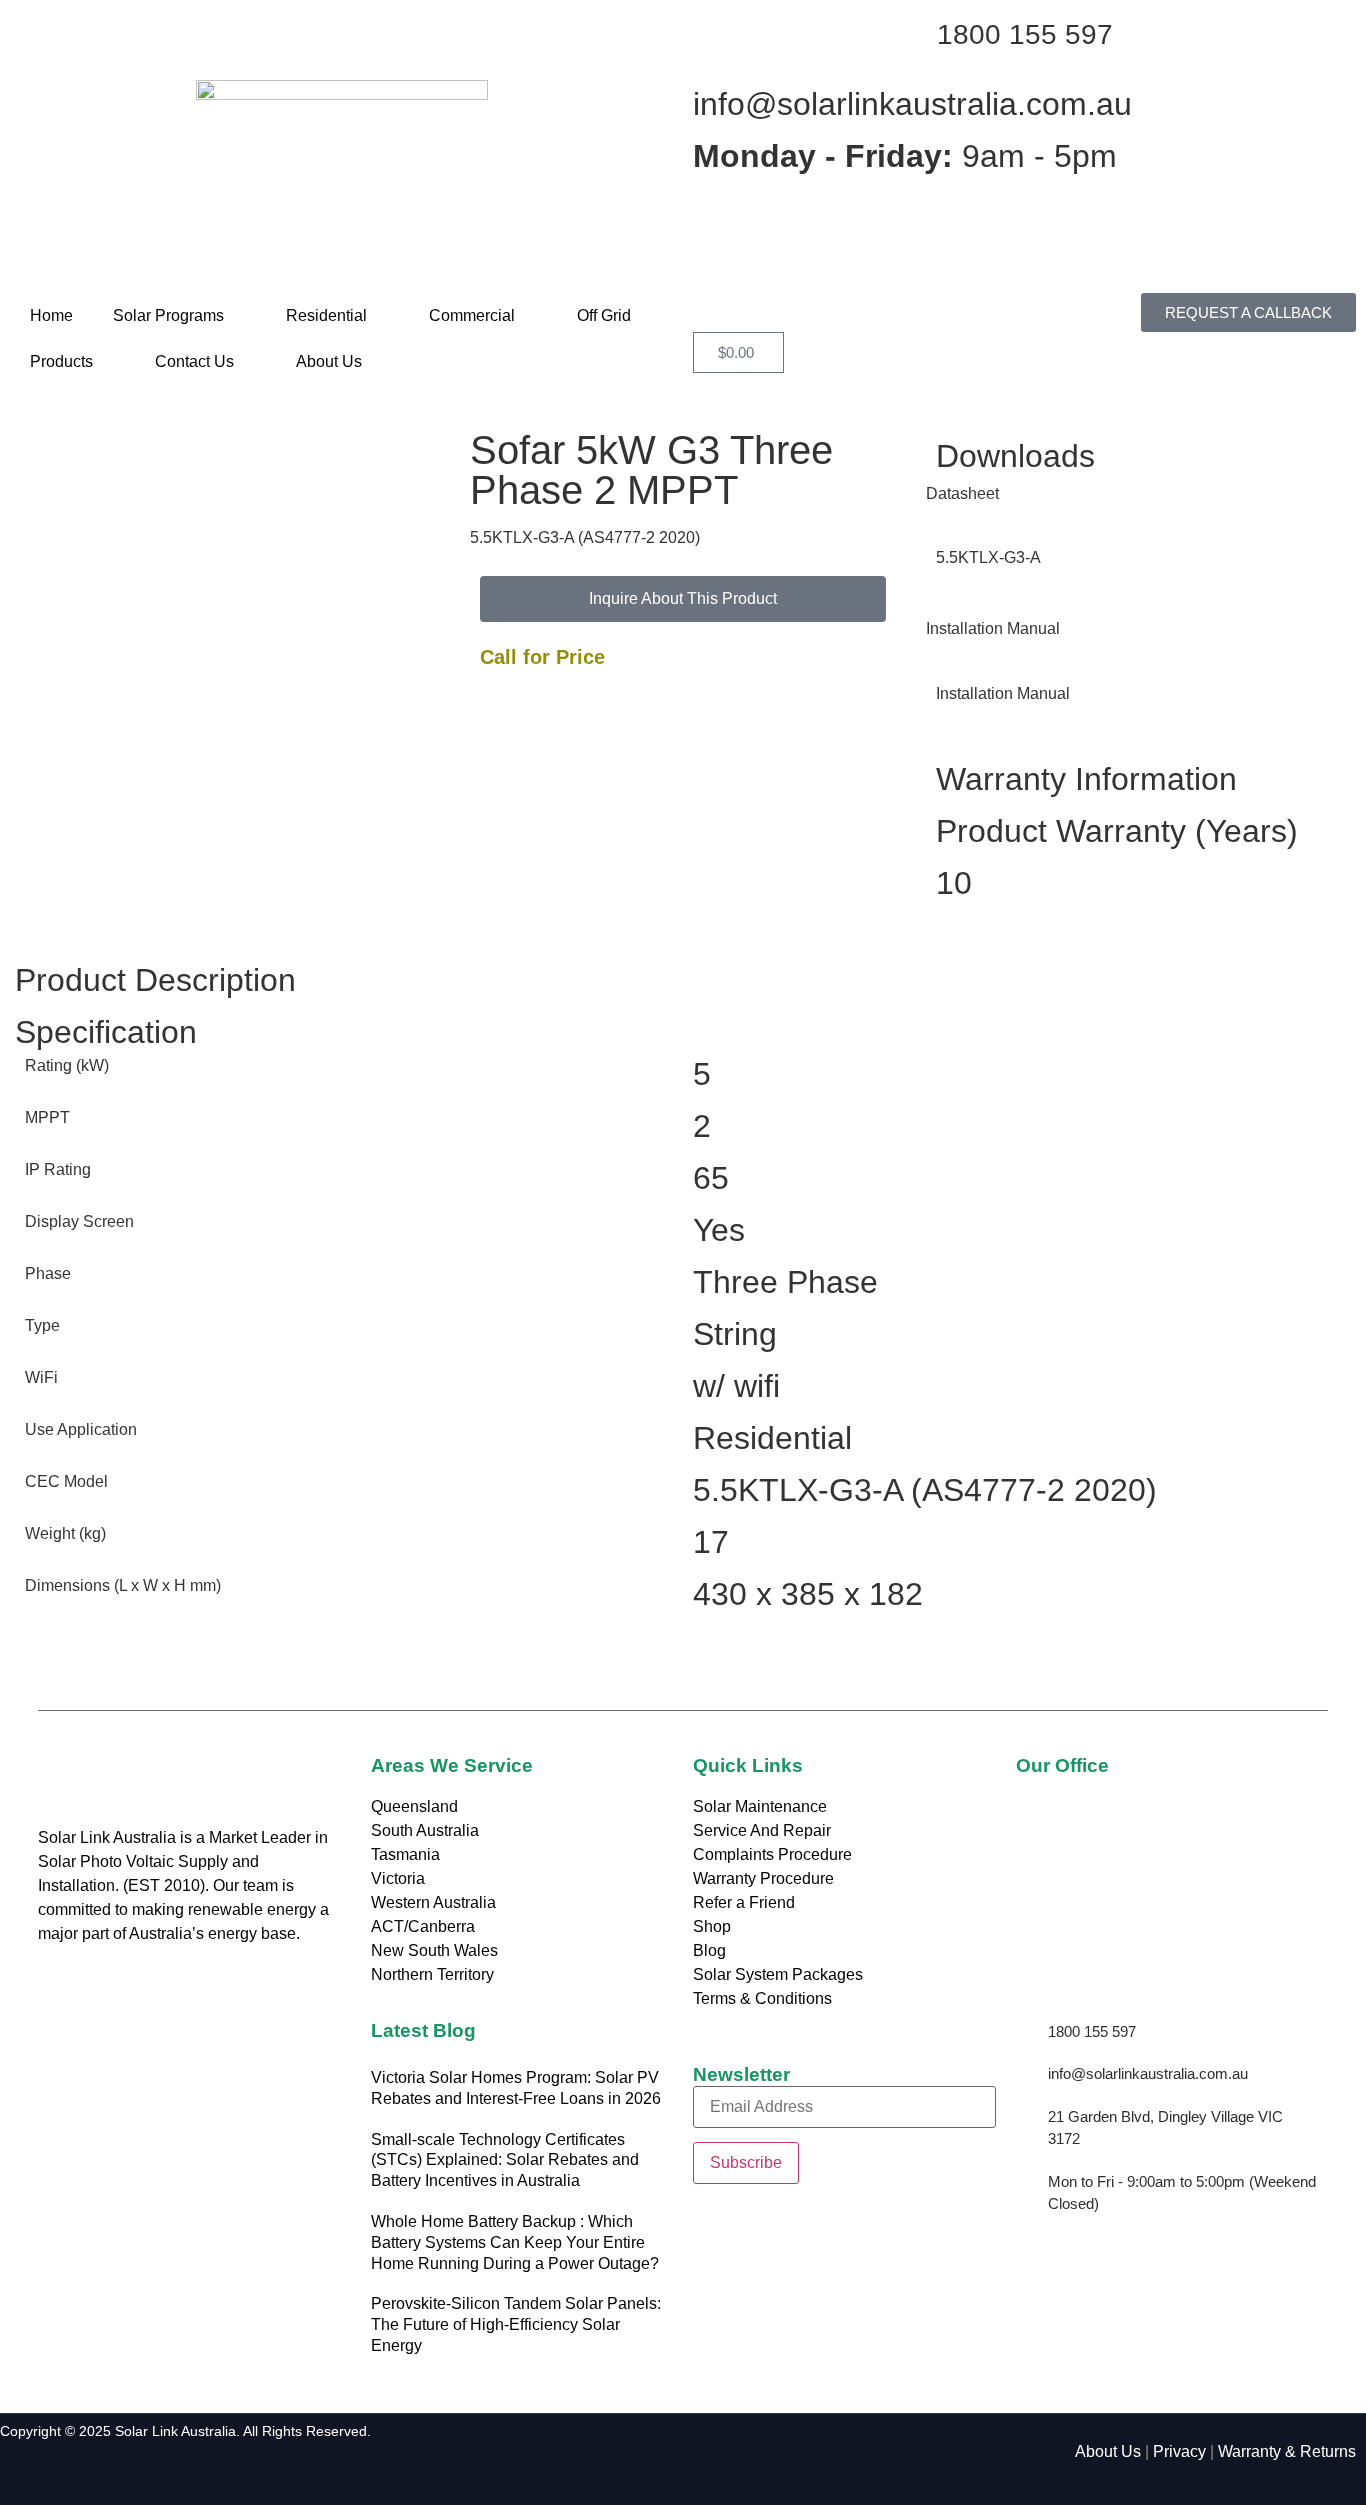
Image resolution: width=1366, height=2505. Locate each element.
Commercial (472, 315)
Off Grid (604, 315)
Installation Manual (1003, 693)
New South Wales (434, 1950)
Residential (326, 315)
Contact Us (194, 361)
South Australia (425, 1830)
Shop (712, 1926)
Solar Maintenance (760, 1806)
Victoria (398, 1878)
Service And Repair (762, 1830)
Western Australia (433, 1902)
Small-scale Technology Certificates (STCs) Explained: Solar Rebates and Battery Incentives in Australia (505, 2160)
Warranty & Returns (1287, 2451)
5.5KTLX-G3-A (988, 557)
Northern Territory (432, 1974)
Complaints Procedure (772, 1854)
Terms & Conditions (762, 1998)
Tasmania (405, 1854)
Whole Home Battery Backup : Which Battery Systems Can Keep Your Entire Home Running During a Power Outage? (515, 2242)
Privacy (1179, 2451)
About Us (329, 361)
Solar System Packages (778, 1974)
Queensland (414, 1806)
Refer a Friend (744, 1902)
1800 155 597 (1025, 34)
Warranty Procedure (763, 1878)
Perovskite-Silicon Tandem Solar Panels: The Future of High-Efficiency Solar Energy (516, 2324)
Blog (709, 1950)
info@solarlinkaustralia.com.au (912, 104)
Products (61, 361)
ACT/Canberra (423, 1926)
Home (51, 315)
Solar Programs (168, 315)
